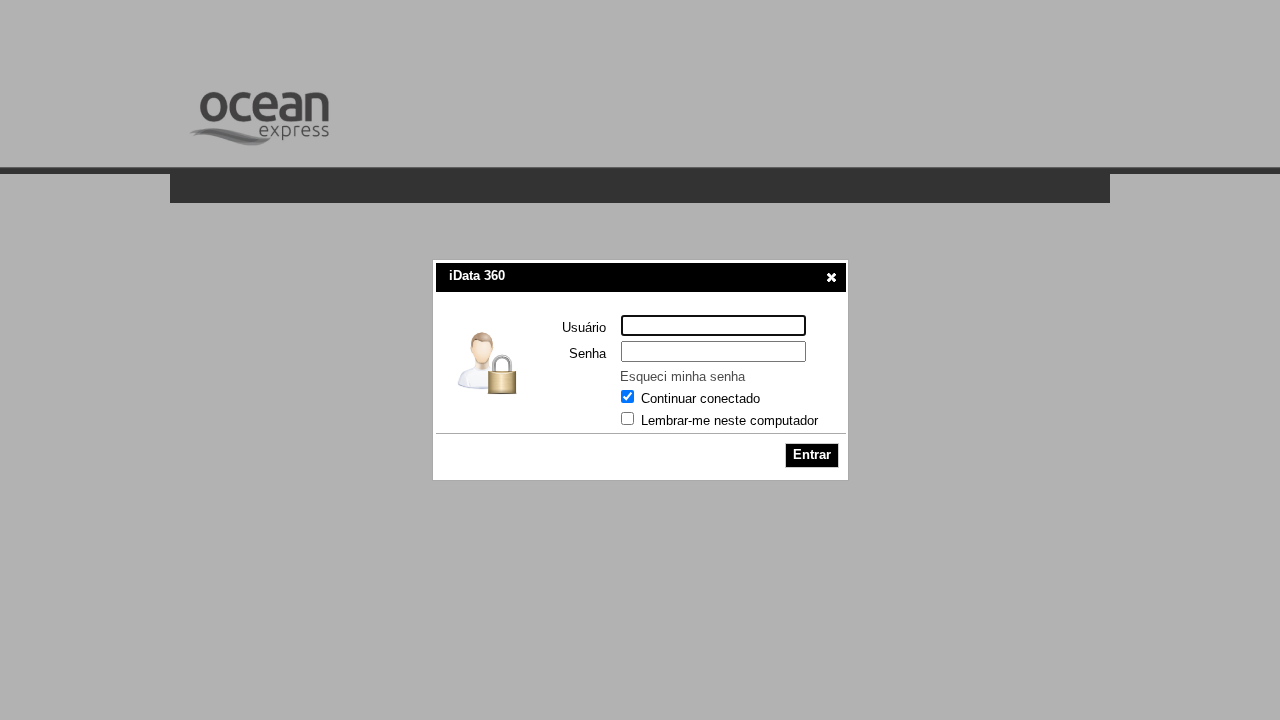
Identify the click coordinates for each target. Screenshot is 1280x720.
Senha (587, 353)
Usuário (584, 327)
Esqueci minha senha (682, 376)
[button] (831, 277)
